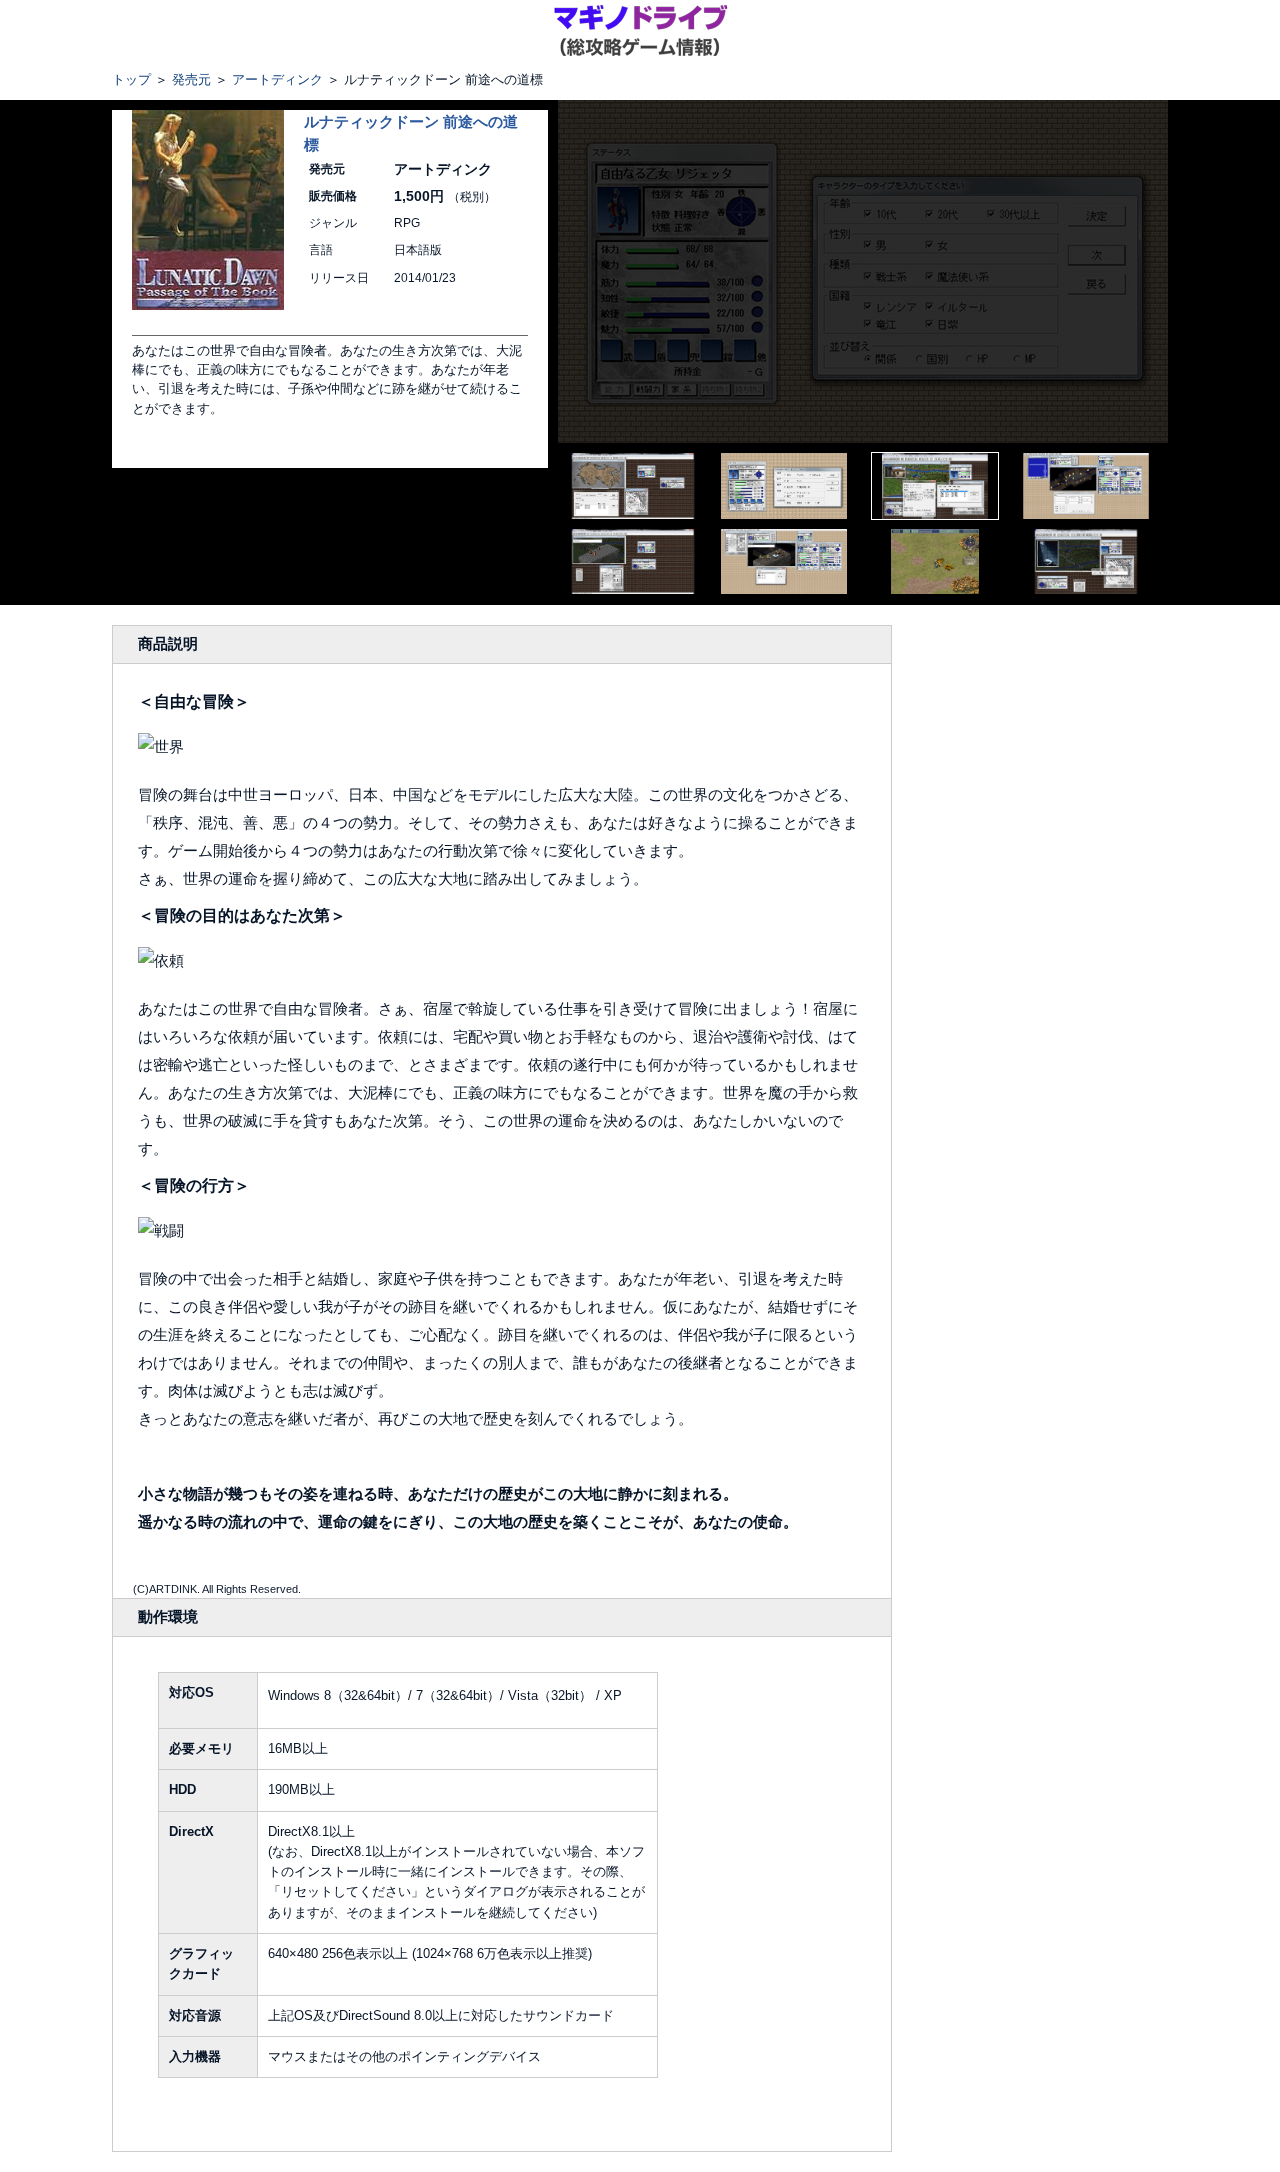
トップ (131, 79)
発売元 (191, 79)
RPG (407, 223)
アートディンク (277, 79)
